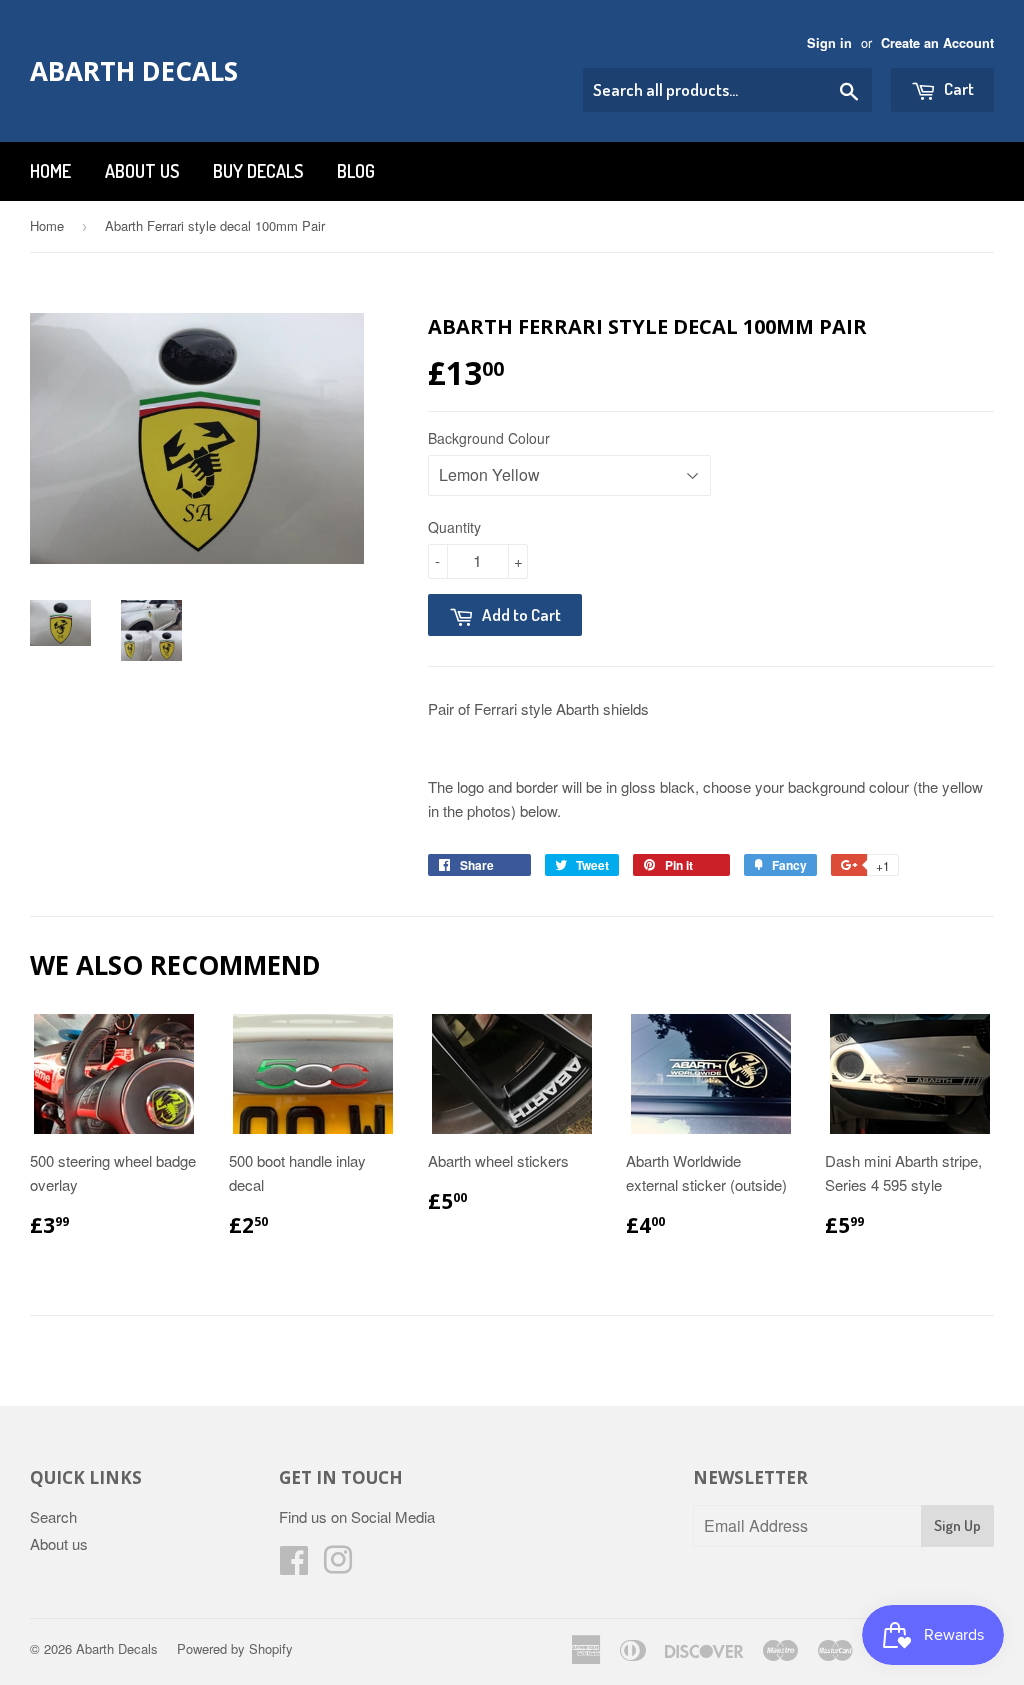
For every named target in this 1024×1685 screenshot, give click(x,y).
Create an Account (937, 43)
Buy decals (258, 171)
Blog (356, 171)
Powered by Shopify (235, 1648)
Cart (957, 88)
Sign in (829, 43)
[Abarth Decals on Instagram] (338, 1565)
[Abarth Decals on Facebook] (294, 1565)
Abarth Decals (134, 71)
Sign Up (957, 1525)
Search (53, 1516)
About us (142, 171)
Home (50, 171)
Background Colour (489, 438)
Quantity (454, 527)
